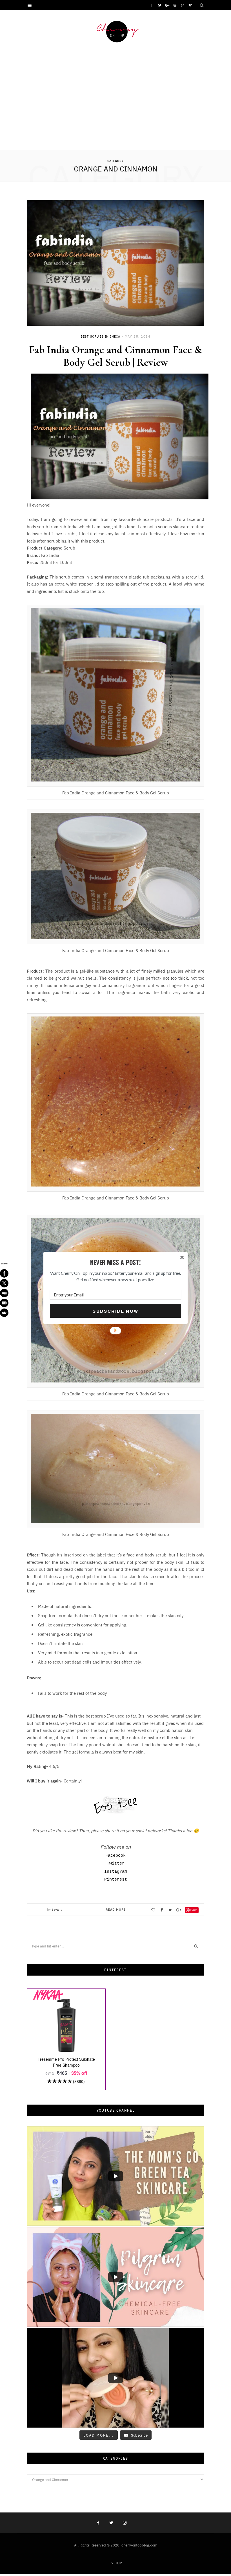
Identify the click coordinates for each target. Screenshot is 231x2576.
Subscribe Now (115, 1311)
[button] (115, 1263)
